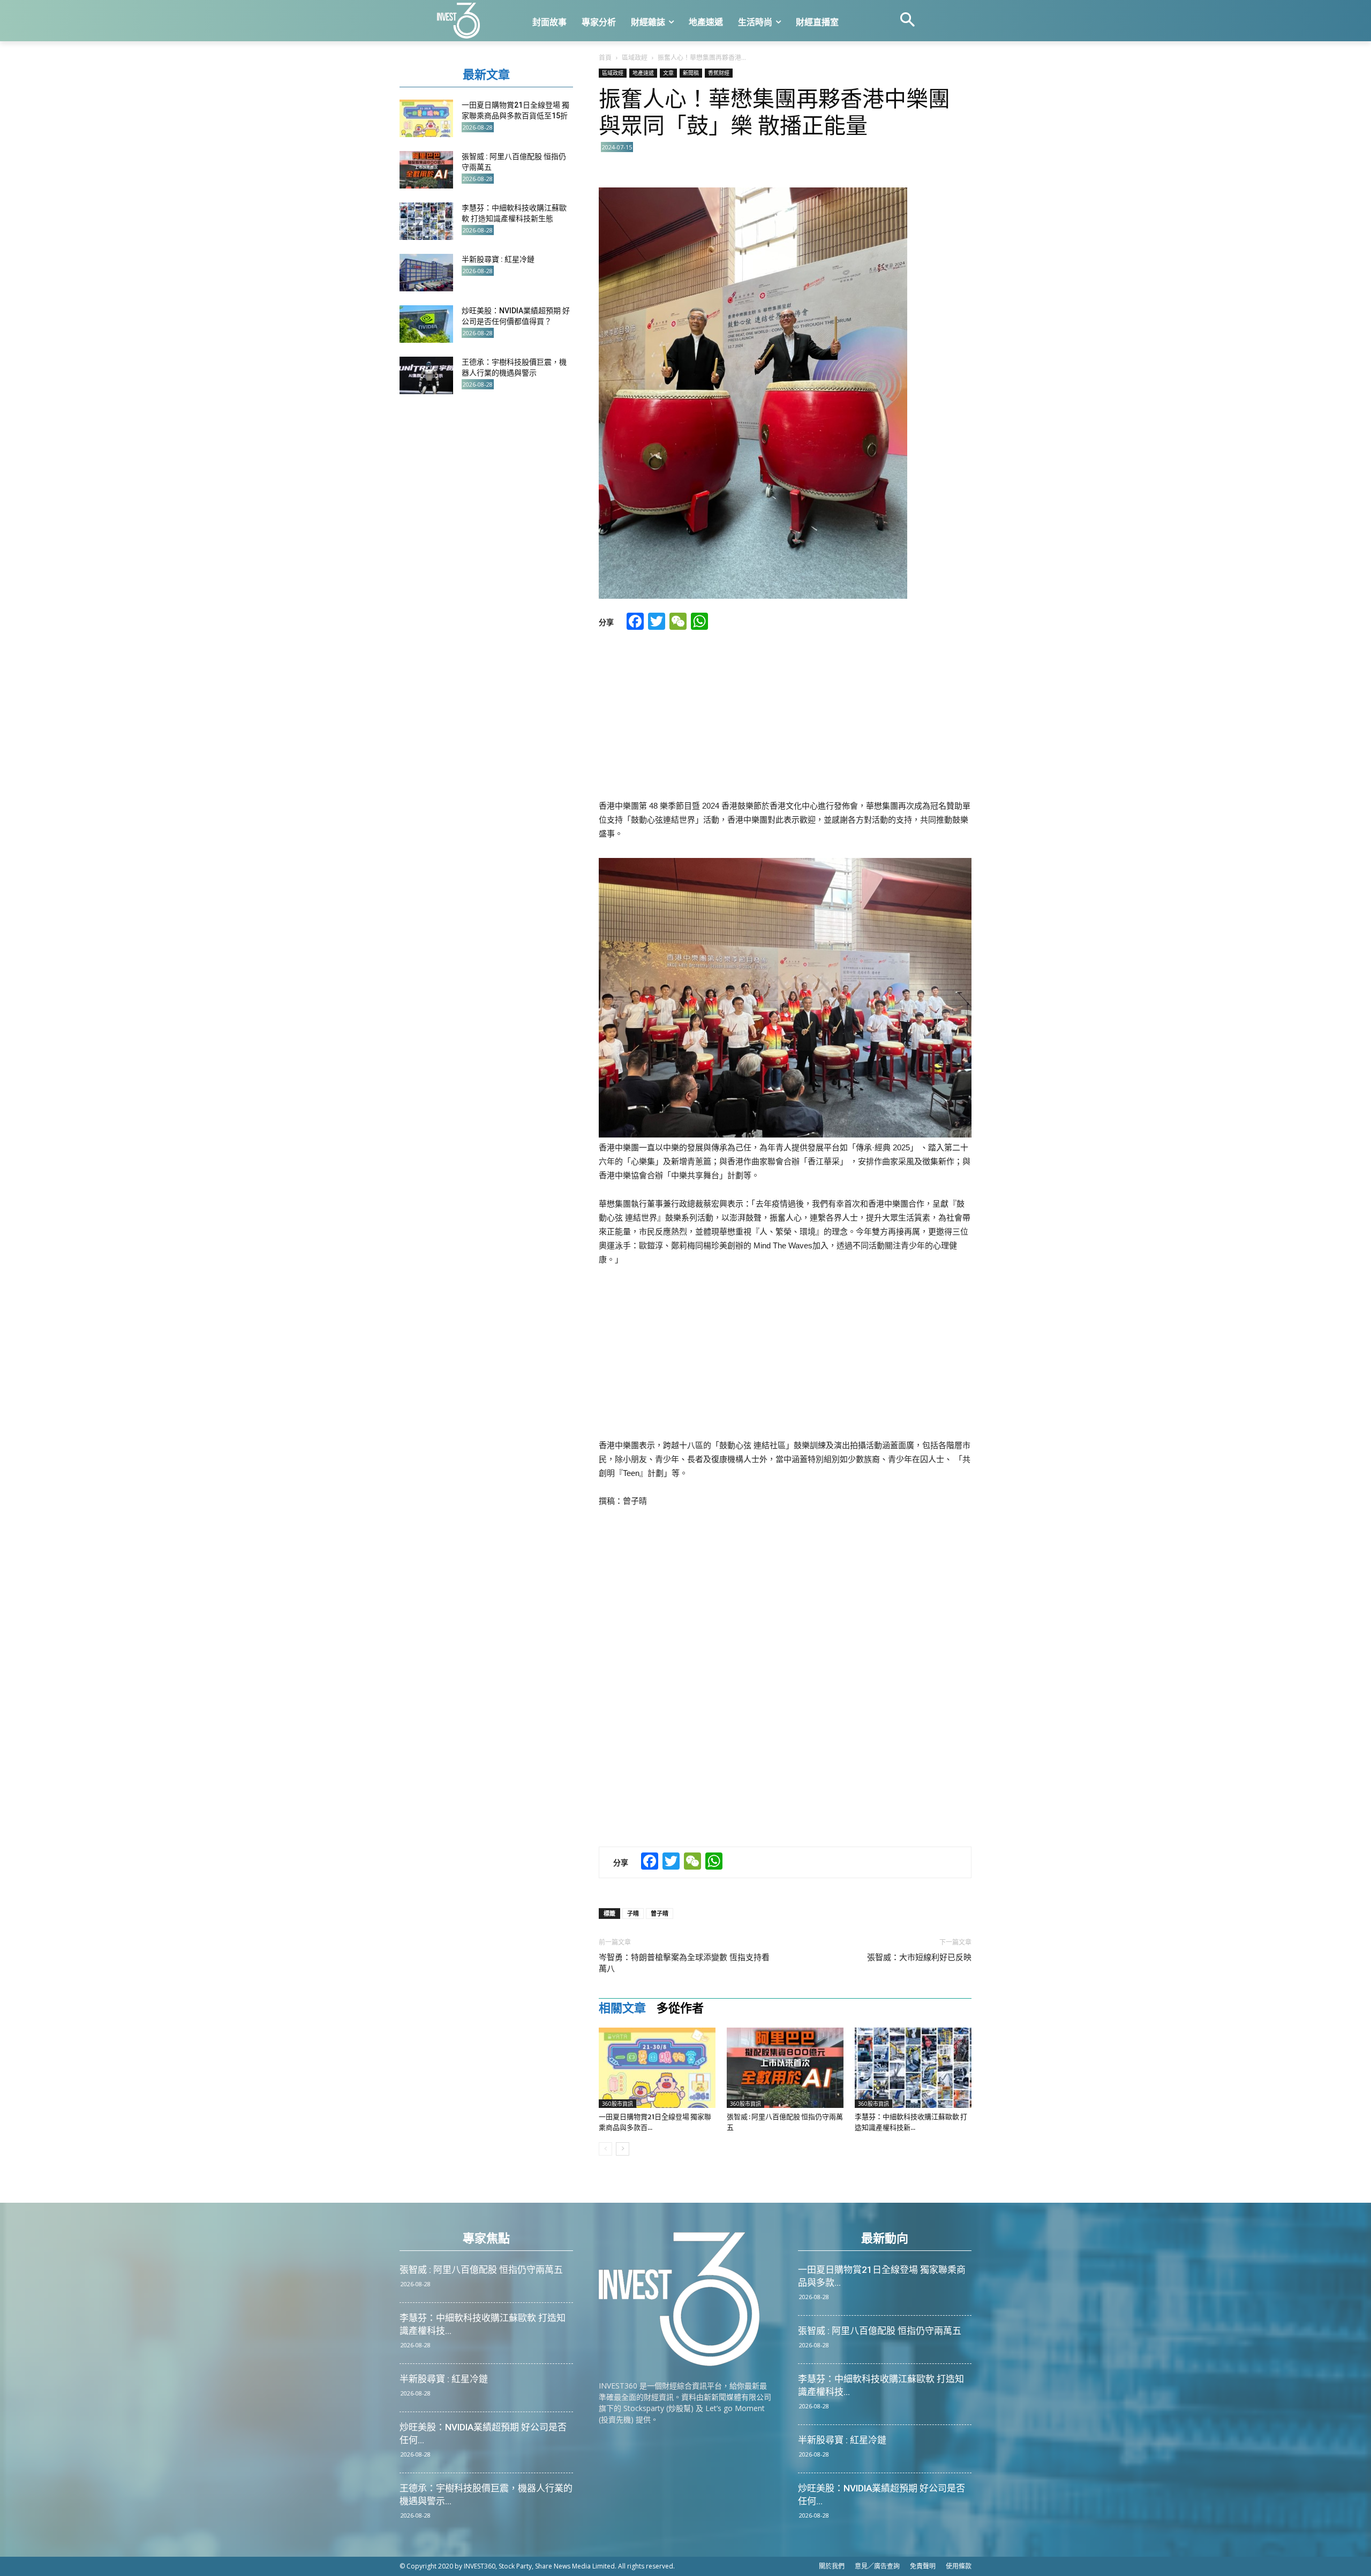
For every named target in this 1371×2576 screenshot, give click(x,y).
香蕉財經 (719, 73)
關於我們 (832, 2566)
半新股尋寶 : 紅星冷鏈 (498, 259)
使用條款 (959, 2566)
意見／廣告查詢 (877, 2566)
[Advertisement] (785, 716)
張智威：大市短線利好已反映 (919, 1957)
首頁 (605, 58)
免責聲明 (923, 2566)
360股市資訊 (617, 2104)
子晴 (633, 1913)
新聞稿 (691, 73)
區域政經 (635, 58)
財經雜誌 (648, 22)
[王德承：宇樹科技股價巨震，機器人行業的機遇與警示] (426, 375)
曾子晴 (660, 1913)
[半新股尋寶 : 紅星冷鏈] (426, 273)
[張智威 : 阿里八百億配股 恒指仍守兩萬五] (785, 2068)
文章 (668, 73)
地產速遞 (706, 22)
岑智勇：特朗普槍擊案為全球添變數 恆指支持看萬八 (684, 1963)
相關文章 (622, 2008)
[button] (907, 21)
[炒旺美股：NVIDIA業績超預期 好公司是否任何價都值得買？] (426, 324)
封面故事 (549, 22)
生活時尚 (755, 22)
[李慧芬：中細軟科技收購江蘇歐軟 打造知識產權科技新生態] (913, 2068)
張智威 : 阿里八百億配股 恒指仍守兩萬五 (481, 2270)
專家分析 (599, 22)
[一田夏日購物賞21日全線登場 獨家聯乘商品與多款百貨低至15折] (657, 2068)
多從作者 (680, 2008)
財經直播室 (817, 22)
